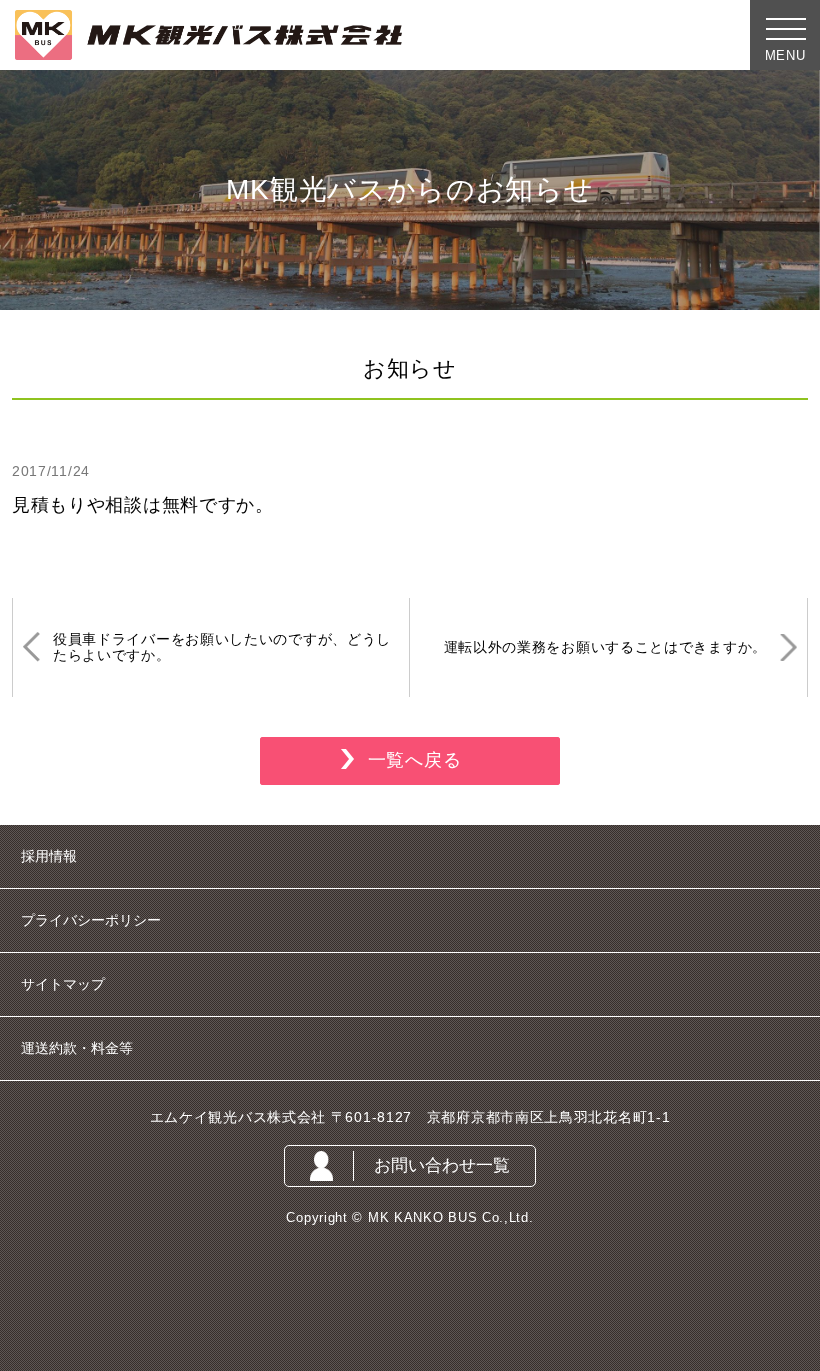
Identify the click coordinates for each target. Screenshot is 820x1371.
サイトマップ (63, 984)
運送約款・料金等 (77, 1048)
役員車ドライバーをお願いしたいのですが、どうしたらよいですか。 (222, 647)
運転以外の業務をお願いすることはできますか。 (605, 647)
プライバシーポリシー (91, 920)
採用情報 (49, 856)
